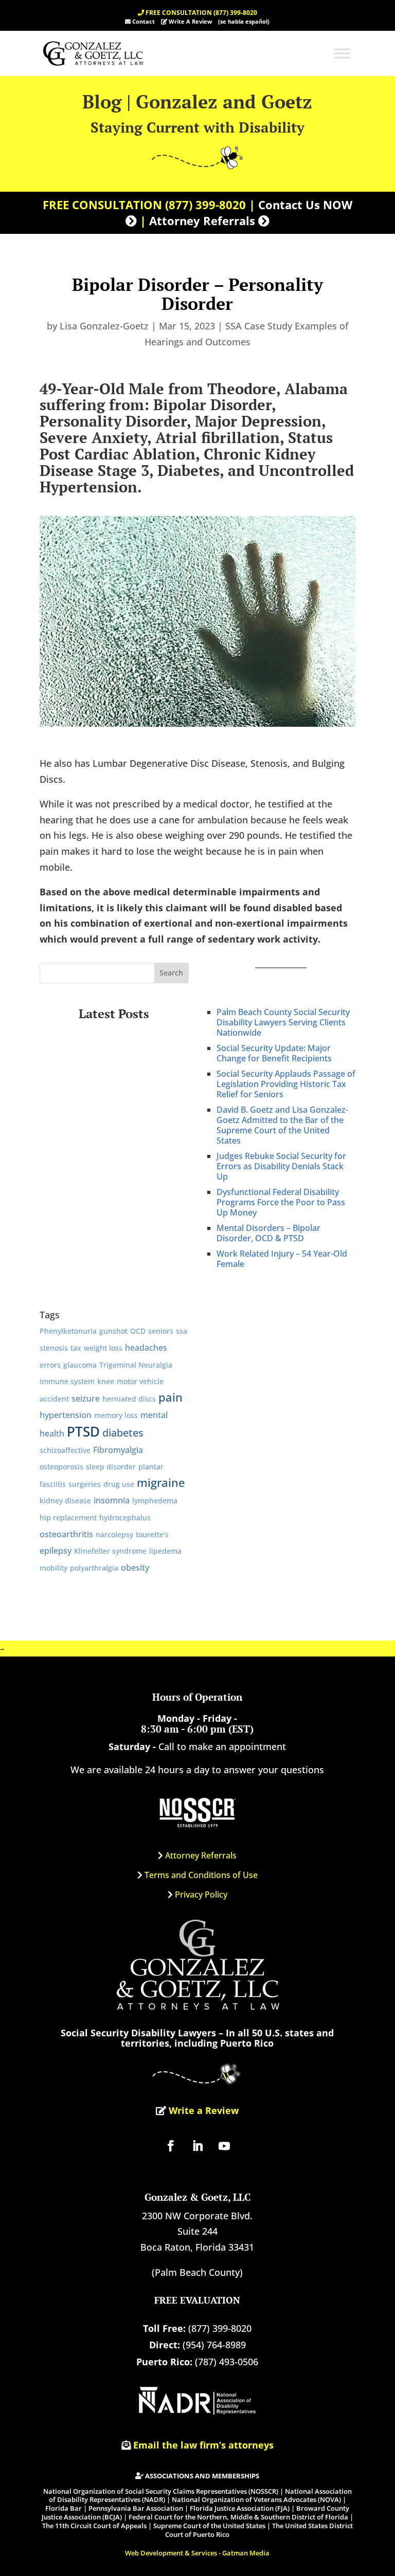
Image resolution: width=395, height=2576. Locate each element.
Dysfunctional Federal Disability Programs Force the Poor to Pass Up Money (281, 1202)
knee (106, 1381)
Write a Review (202, 2110)
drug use (119, 1484)
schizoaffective (65, 1450)
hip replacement (68, 1517)
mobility (53, 1568)
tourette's (152, 1534)
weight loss (103, 1348)
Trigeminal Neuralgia (136, 1365)
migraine (161, 1483)
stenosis (54, 1348)
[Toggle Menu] (342, 53)
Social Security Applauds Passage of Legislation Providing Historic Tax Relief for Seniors (286, 1084)
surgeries (85, 1484)
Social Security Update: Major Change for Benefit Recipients (274, 1053)
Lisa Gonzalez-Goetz (104, 326)
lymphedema (155, 1501)
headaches (146, 1347)
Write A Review (190, 21)
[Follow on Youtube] (224, 2146)
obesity (135, 1567)
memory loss (116, 1415)
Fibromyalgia (118, 1450)
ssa (182, 1331)
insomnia (112, 1500)
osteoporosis (61, 1467)
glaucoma (80, 1365)
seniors (161, 1331)
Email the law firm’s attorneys (203, 2445)
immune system (67, 1381)
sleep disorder (111, 1467)
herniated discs (129, 1399)
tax (76, 1348)
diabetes (123, 1433)
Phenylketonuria (68, 1331)
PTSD (83, 1431)
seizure (86, 1398)
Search (171, 973)
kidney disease (65, 1501)
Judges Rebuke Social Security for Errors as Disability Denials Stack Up (281, 1166)
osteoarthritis (66, 1534)
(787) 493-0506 (227, 2362)
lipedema (165, 1551)
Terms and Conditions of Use (201, 1875)
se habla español (244, 21)
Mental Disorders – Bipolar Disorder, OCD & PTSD (268, 1233)
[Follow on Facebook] (171, 2146)
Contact (143, 21)
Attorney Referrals (201, 1855)
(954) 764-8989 (214, 2345)
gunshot (113, 1331)
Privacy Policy (201, 1894)
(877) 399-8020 (205, 205)
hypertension (66, 1415)
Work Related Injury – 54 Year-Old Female (282, 1259)
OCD (138, 1331)
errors (50, 1365)
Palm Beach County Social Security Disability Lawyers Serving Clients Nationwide (283, 1022)
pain (170, 1397)
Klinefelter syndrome (110, 1551)
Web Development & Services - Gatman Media (197, 2553)
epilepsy (56, 1550)
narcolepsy (114, 1534)
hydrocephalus (125, 1517)
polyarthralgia (94, 1568)
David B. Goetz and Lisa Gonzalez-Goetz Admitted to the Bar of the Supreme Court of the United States (282, 1125)
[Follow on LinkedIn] (197, 2146)
